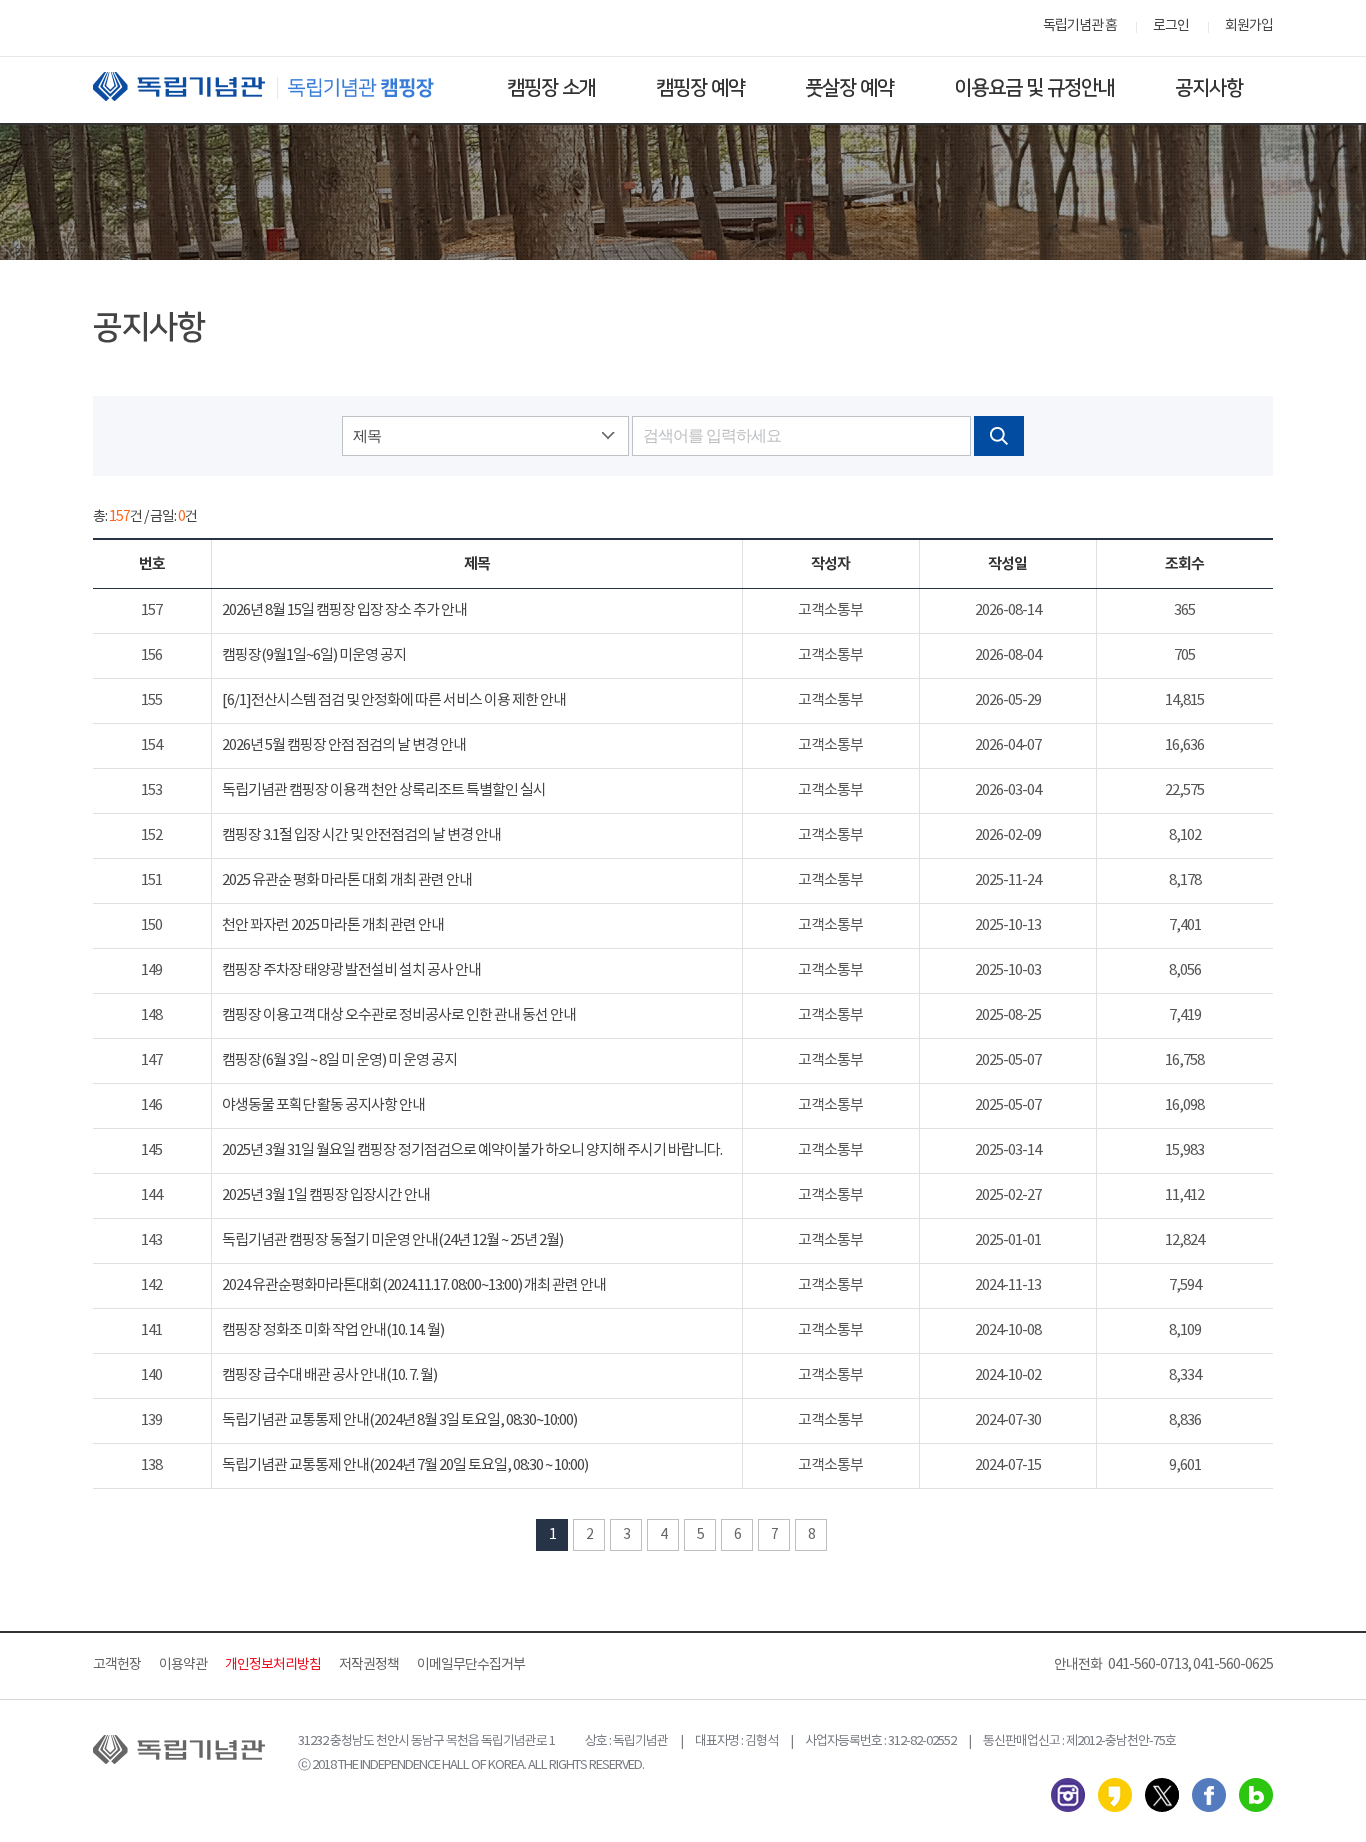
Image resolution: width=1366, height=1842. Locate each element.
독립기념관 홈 (1080, 26)
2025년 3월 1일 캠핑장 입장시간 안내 (326, 1195)
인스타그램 (1068, 1795)
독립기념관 (282, 86)
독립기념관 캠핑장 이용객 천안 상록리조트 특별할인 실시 (384, 790)
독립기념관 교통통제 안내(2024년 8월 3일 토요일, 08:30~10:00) (399, 1420)
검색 (999, 436)
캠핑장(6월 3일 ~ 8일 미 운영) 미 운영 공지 (339, 1060)
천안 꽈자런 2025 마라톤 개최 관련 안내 (333, 925)
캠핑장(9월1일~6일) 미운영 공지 (314, 655)
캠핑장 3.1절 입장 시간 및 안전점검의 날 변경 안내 (361, 835)
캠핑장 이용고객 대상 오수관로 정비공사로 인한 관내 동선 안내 (399, 1015)
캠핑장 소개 (551, 88)
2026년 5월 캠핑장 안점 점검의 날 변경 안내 (344, 745)
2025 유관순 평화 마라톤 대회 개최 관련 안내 (347, 880)
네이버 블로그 (1256, 1795)
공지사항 (1209, 88)
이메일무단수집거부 (471, 1665)
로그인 (1171, 26)
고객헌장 (117, 1665)
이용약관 (183, 1665)
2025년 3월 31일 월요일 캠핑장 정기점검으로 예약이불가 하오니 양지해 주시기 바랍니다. (472, 1150)
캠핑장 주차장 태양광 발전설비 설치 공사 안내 (351, 970)
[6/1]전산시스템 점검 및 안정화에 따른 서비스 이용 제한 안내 (394, 700)
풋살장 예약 (849, 88)
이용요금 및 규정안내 (1034, 88)
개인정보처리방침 (273, 1665)
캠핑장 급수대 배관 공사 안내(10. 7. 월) (329, 1375)
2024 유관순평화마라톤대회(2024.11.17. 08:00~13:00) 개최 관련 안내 (414, 1285)
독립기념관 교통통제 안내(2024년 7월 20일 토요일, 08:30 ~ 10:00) (405, 1465)
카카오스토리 (1115, 1795)
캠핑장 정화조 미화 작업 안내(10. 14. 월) (333, 1330)
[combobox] (485, 436)
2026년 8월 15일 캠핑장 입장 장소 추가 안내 (344, 610)
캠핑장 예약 (700, 88)
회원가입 (1249, 26)
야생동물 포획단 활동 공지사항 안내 (323, 1105)
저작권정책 (369, 1665)
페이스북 (1209, 1795)
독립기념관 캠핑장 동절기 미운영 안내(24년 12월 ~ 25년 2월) (392, 1240)
